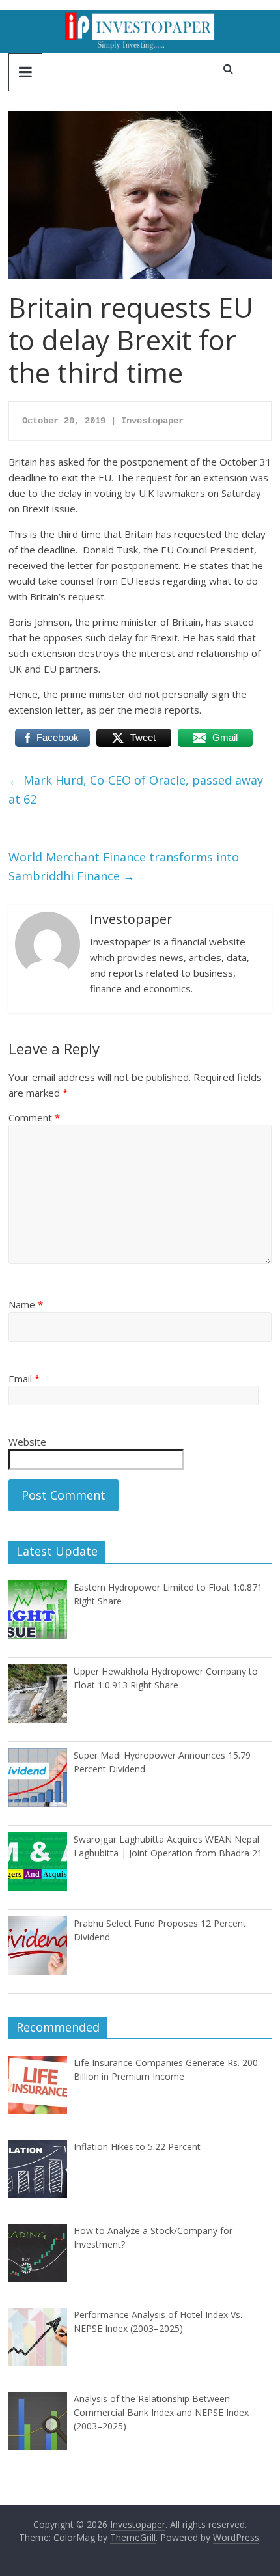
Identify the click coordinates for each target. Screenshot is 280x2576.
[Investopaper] (140, 18)
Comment (34, 1117)
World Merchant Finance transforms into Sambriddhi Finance (124, 866)
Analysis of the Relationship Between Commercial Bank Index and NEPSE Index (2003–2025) (161, 2412)
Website (27, 1442)
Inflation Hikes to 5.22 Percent (137, 2147)
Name (26, 1304)
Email (24, 1379)
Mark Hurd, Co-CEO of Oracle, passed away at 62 (136, 790)
